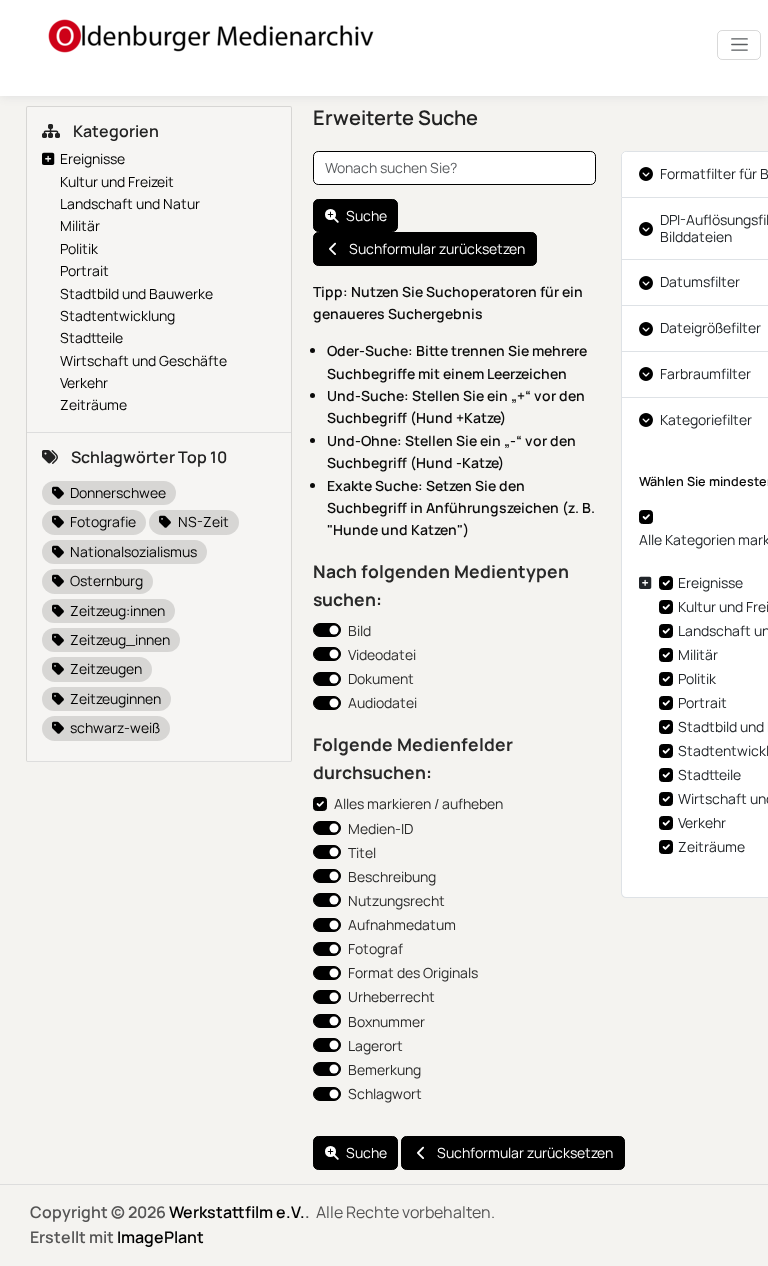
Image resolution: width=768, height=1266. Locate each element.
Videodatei (382, 654)
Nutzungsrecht (396, 900)
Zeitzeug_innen (118, 639)
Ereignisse (92, 158)
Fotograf (375, 948)
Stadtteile (91, 337)
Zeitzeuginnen (114, 698)
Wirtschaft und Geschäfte (143, 360)
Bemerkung (384, 1069)
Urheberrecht (391, 996)
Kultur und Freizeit (117, 181)
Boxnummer (386, 1021)
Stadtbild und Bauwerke (136, 293)
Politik (79, 248)
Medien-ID (380, 828)
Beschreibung (392, 876)
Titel (362, 852)
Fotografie (101, 521)
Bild (359, 630)
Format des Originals (413, 972)
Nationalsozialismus (132, 551)
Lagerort (375, 1045)
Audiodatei (382, 702)
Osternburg (105, 580)
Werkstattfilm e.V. (237, 1212)
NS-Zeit (202, 521)
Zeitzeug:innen (116, 610)
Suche (366, 215)
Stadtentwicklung (117, 315)
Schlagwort (385, 1093)
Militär (80, 225)
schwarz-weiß (113, 727)
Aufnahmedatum (402, 924)
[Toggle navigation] (739, 45)
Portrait (84, 270)
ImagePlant (160, 1237)
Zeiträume (93, 404)
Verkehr (84, 382)
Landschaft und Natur (130, 203)
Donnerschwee (116, 492)
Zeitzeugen (104, 668)
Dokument (381, 678)
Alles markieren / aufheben (418, 803)
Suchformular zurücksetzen (437, 248)
